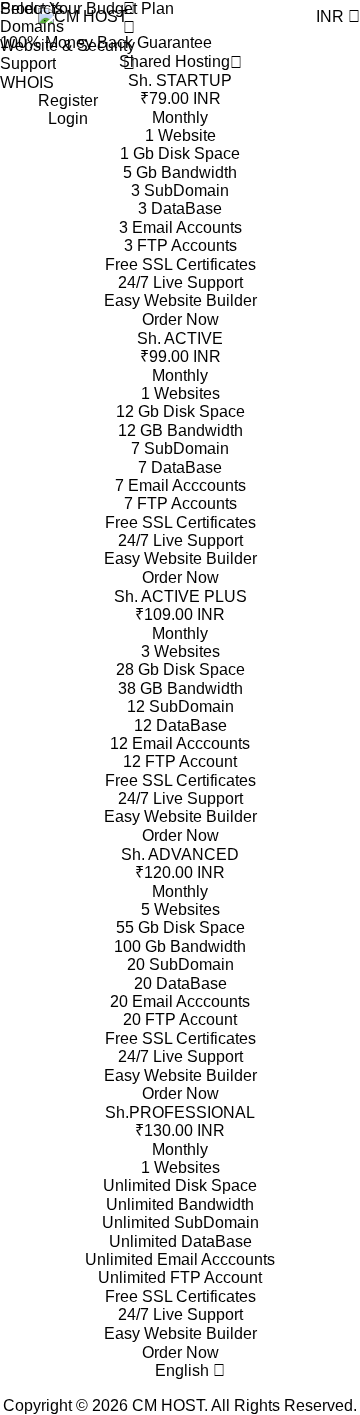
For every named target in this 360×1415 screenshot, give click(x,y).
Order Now (180, 319)
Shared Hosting (174, 61)
